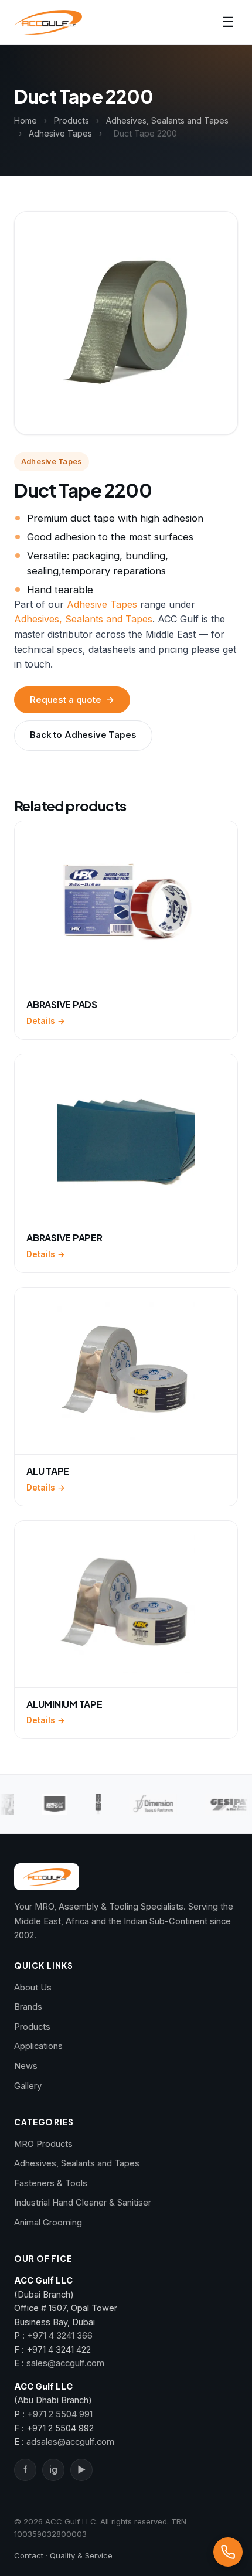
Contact (29, 2555)
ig (53, 2470)
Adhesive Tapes (60, 133)
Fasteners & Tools (51, 2183)
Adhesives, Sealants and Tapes (167, 120)
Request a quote (72, 700)
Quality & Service (81, 2555)
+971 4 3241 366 (60, 2336)
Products (71, 120)
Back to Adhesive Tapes (83, 735)
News (26, 2066)
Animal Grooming (48, 2223)
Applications (38, 2046)
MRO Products (43, 2144)
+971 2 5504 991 (60, 2414)
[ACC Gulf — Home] (48, 22)
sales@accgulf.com (65, 2363)
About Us (33, 1988)
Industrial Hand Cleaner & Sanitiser (83, 2203)
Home (25, 120)
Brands (28, 2007)
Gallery (28, 2086)
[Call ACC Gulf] (228, 2552)
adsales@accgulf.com (70, 2442)
